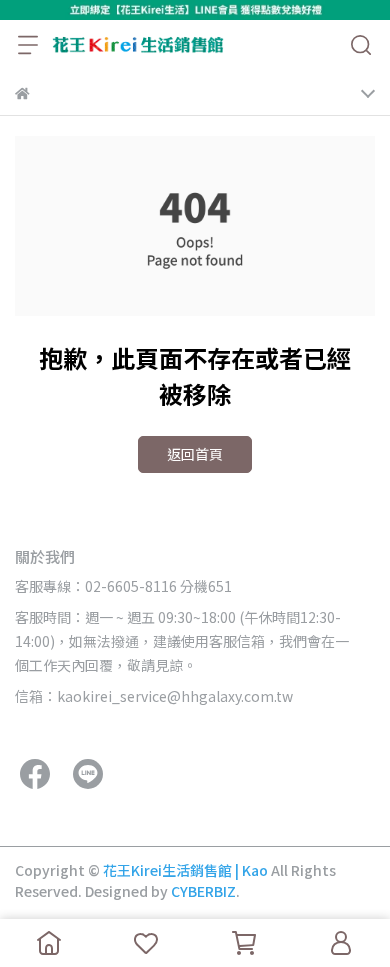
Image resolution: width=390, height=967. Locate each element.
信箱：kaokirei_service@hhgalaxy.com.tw (154, 696)
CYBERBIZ (203, 891)
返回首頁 (195, 454)
